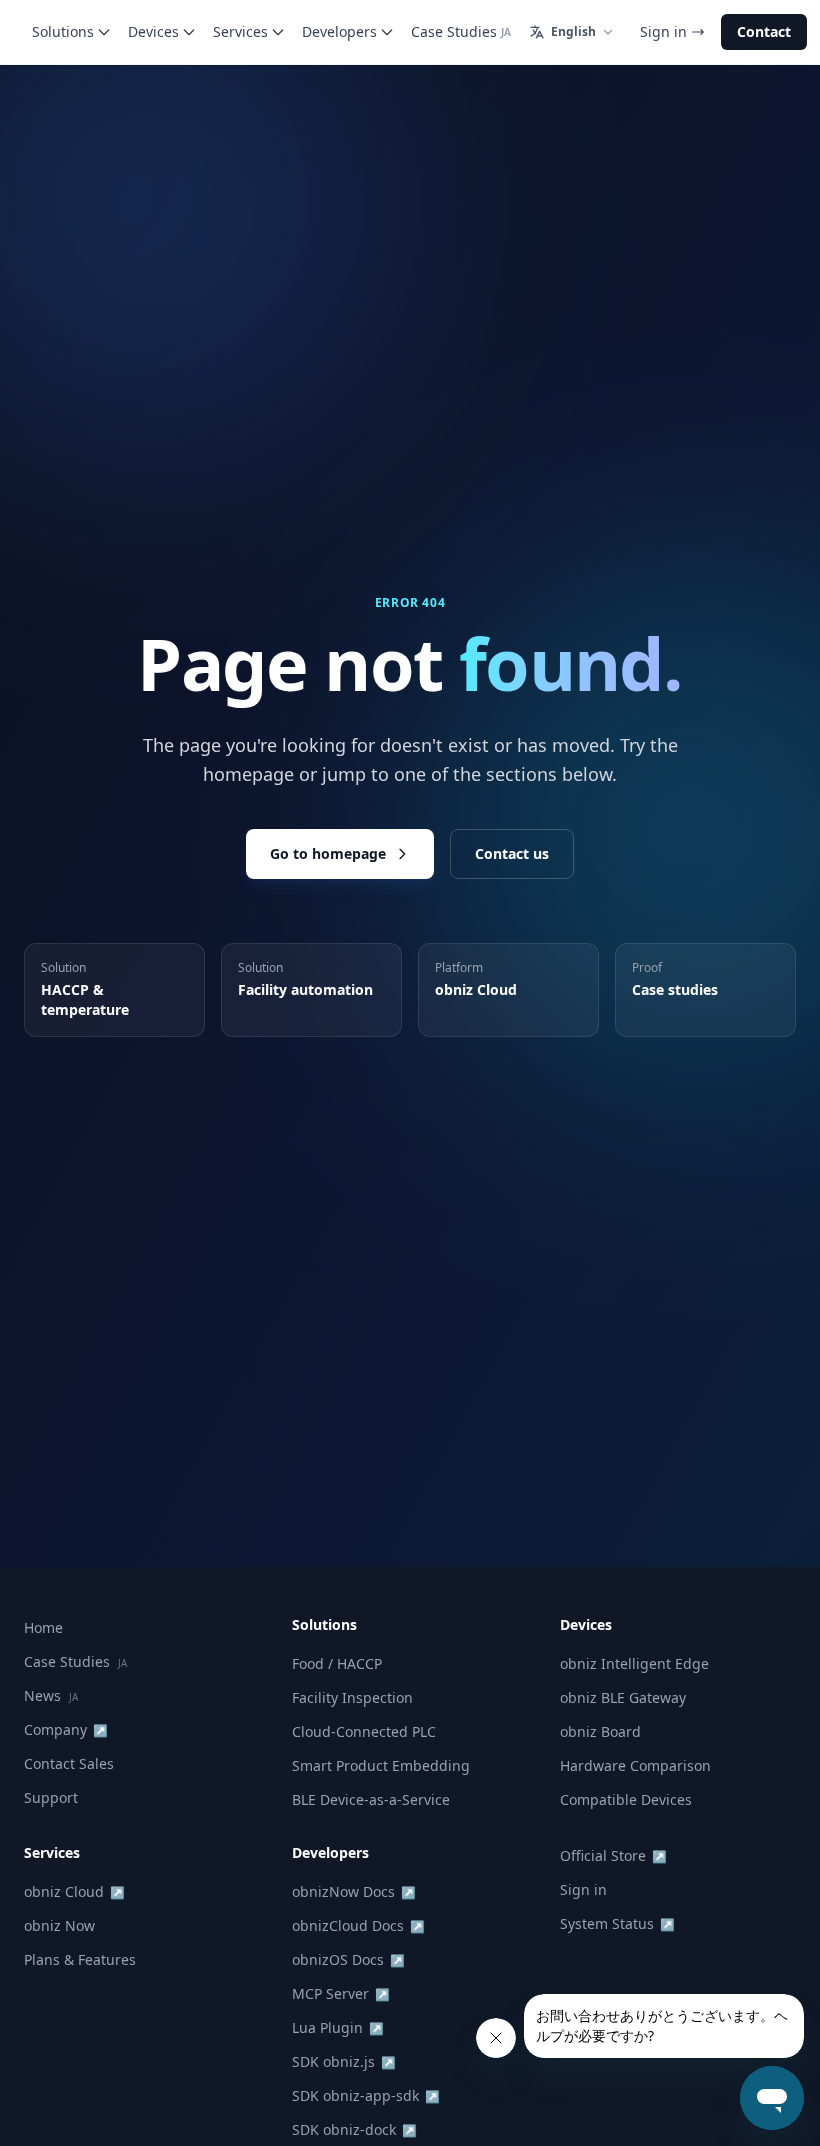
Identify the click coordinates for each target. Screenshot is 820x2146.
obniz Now (59, 1925)
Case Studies (461, 31)
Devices (153, 31)
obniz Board (600, 1731)
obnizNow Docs (354, 1891)
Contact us (512, 853)
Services (240, 31)
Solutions (63, 31)
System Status (617, 1923)
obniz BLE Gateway (623, 1697)
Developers (339, 31)
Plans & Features (80, 1959)
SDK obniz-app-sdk (366, 2095)
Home (43, 1627)
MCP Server (341, 1993)
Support (51, 1797)
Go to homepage (328, 853)
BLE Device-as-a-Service (371, 1799)
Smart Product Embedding (381, 1765)
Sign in (663, 31)
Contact (764, 31)
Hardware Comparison (635, 1765)
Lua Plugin (338, 2027)
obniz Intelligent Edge (634, 1663)
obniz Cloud (74, 1891)
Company (66, 1729)
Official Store (613, 1855)
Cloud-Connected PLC (364, 1731)
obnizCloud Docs (358, 1925)
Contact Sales (69, 1763)
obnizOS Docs (348, 1959)
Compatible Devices (626, 1799)
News (51, 1695)
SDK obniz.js (344, 2061)
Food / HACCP (337, 1663)
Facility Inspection (352, 1697)
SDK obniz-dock (354, 2129)
